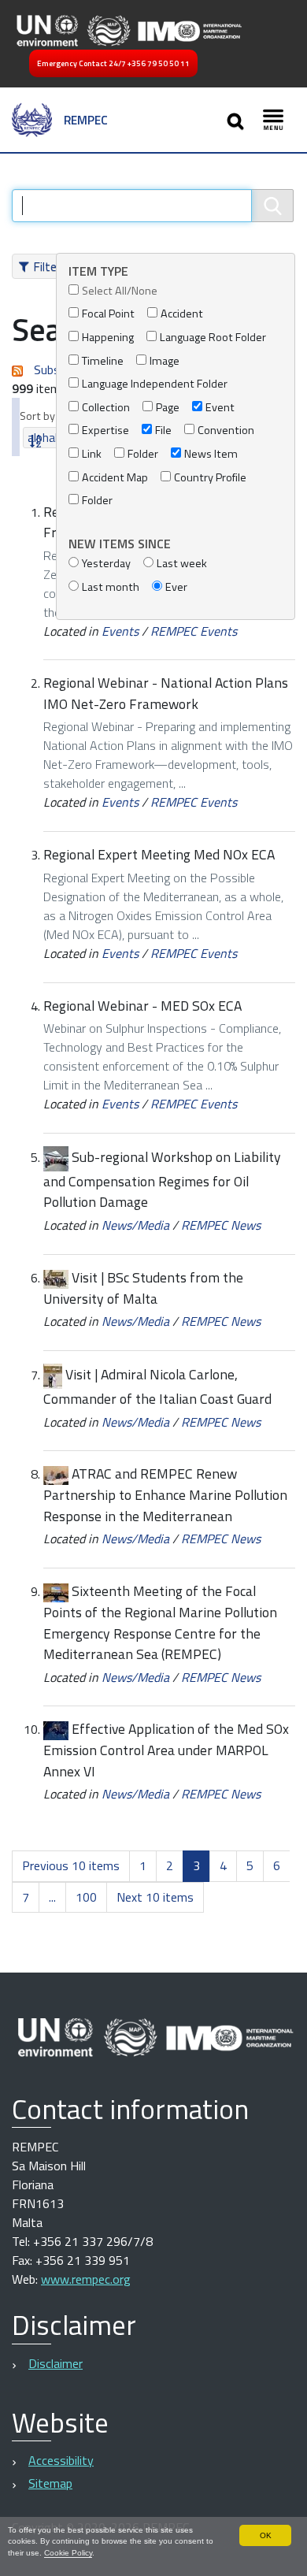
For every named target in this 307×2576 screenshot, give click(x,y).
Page (168, 408)
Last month (111, 587)
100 (86, 1897)
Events (120, 631)
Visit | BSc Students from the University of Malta (143, 1288)
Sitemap (50, 2483)
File (163, 431)
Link (92, 454)
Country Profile (210, 478)
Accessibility (61, 2460)
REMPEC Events (194, 631)
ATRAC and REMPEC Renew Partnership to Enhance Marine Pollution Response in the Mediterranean (165, 1494)
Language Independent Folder (155, 384)
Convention (226, 431)
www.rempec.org (86, 2279)
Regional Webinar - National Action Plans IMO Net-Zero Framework (166, 693)
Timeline (103, 361)
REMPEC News (221, 1225)
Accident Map (115, 478)
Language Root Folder (213, 338)
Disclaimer (55, 2363)
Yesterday (106, 564)
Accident (182, 314)
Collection (106, 408)
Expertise (105, 431)
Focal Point (108, 314)
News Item (211, 454)
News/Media (135, 1225)
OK (266, 2535)
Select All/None (120, 291)
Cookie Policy (68, 2553)
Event (220, 408)
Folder (143, 454)
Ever (176, 587)
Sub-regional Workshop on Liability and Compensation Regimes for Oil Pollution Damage (162, 1179)
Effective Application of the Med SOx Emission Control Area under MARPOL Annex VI (166, 1750)
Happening (108, 338)
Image (165, 361)
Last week (182, 564)
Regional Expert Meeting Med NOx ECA (159, 854)
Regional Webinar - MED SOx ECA (142, 1006)
